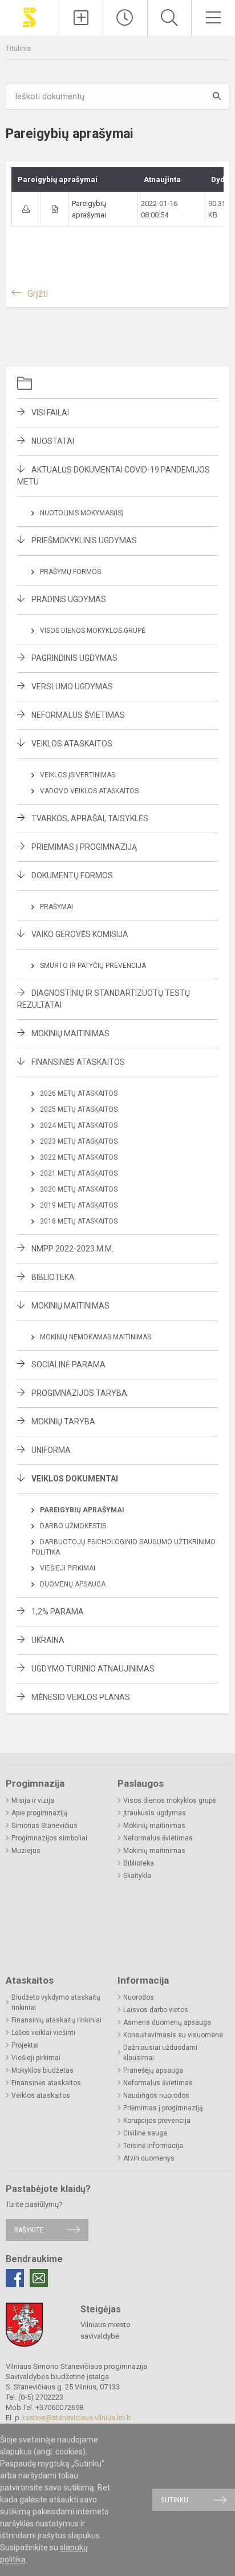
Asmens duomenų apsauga (167, 2022)
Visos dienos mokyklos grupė (93, 631)
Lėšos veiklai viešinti (43, 2033)
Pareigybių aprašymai (82, 1510)
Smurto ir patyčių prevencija (93, 966)
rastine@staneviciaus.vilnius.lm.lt (77, 2418)
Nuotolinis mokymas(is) (82, 513)
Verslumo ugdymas (72, 687)
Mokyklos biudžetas (42, 2070)
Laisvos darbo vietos (156, 2010)
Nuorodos (139, 1997)
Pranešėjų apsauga (153, 2070)
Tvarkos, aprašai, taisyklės (90, 818)
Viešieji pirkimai (68, 1568)
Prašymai (56, 907)
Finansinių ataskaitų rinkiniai (56, 2020)
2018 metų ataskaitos (79, 1221)
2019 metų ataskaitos (79, 1205)
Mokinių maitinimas (70, 1033)
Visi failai (50, 413)
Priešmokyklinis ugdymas (84, 540)
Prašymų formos (70, 572)
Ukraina (48, 1640)
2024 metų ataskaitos (79, 1125)
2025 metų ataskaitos (79, 1109)
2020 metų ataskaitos (79, 1189)
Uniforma (51, 1450)
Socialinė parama (68, 1364)
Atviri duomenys (149, 2158)
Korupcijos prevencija (157, 2121)
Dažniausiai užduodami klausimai (160, 2053)
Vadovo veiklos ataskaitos (89, 791)
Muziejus (26, 1851)
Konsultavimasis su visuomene (173, 2035)
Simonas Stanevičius (44, 1826)
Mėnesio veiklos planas (81, 1697)
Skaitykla (137, 1876)
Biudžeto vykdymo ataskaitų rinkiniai (56, 2002)
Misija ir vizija (33, 1800)
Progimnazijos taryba (79, 1393)
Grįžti (38, 294)
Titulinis (18, 48)
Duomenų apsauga (73, 1584)
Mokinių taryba (63, 1422)
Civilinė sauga (145, 2133)
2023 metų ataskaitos (79, 1141)
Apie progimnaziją (40, 1813)
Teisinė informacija (153, 2146)
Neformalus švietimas (78, 715)
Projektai (25, 2045)
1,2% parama (58, 1612)
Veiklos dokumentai (75, 1479)
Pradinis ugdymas (69, 599)
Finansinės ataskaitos (78, 1062)
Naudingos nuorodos (156, 2095)
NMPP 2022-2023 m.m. (72, 1249)
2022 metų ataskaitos (79, 1157)
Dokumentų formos (72, 875)
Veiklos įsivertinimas (78, 775)
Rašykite (29, 2230)
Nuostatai (53, 441)
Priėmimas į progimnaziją (84, 847)
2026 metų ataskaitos (79, 1093)
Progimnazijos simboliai (49, 1838)
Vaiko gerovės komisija (80, 934)
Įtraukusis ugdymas (155, 1813)
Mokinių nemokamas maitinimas (96, 1337)
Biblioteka (53, 1277)
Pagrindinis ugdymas (74, 658)
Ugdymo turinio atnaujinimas (93, 1669)
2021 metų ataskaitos (79, 1173)
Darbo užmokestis (73, 1526)
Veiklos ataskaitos (72, 744)
